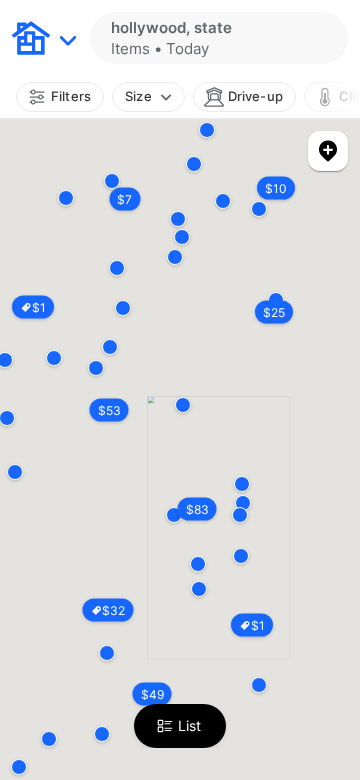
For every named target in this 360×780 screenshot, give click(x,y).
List (189, 725)
